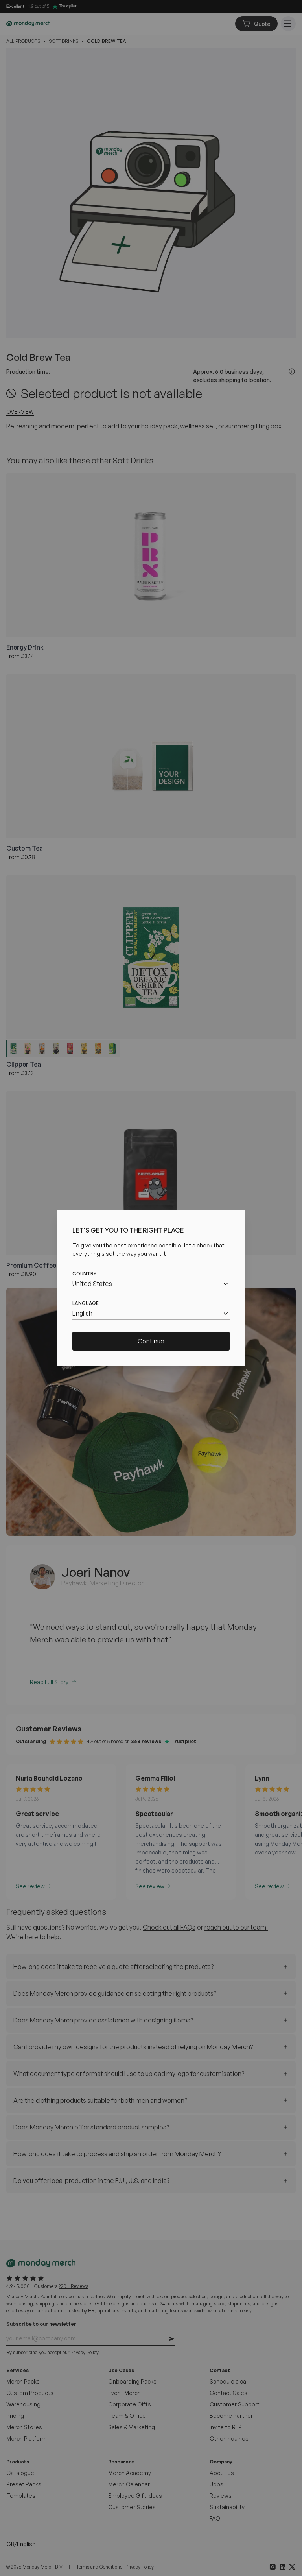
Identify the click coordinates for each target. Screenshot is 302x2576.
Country (84, 1274)
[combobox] (151, 1284)
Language (86, 1303)
